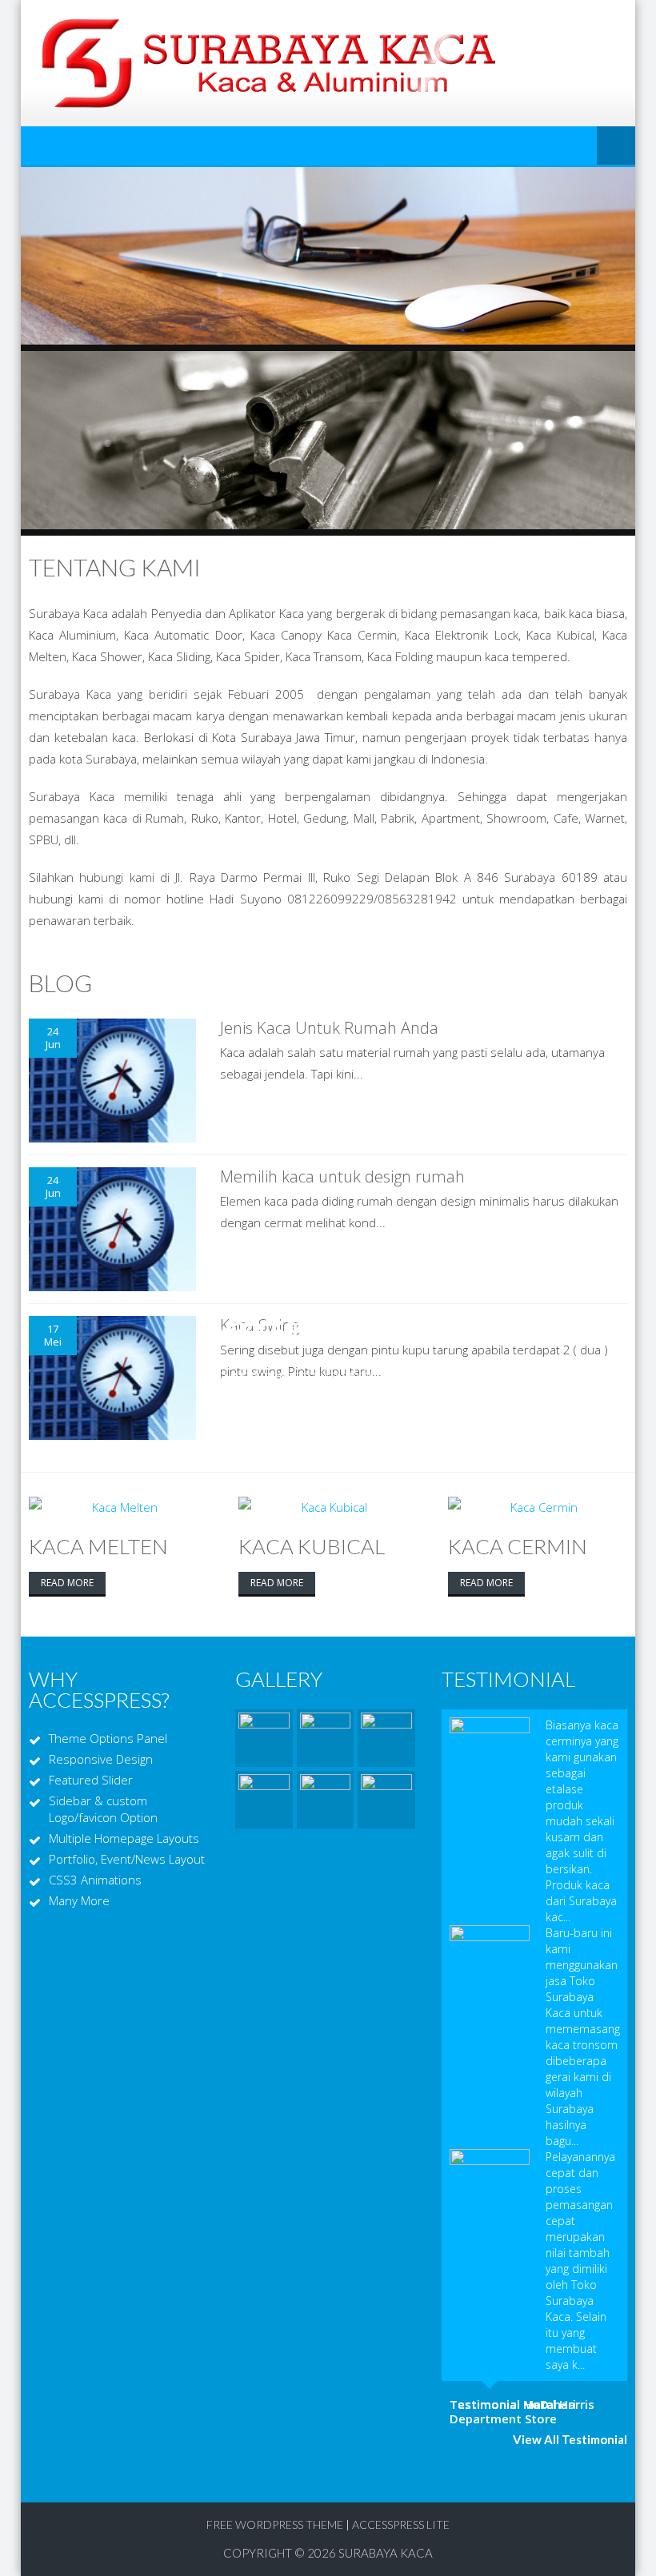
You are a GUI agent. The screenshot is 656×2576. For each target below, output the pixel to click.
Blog (60, 983)
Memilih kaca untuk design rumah (342, 1176)
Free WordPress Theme (275, 2524)
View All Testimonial (570, 2439)
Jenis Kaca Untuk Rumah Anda (329, 1028)
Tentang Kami (115, 567)
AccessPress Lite (401, 2524)
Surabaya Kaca (386, 2553)
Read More (67, 1583)
